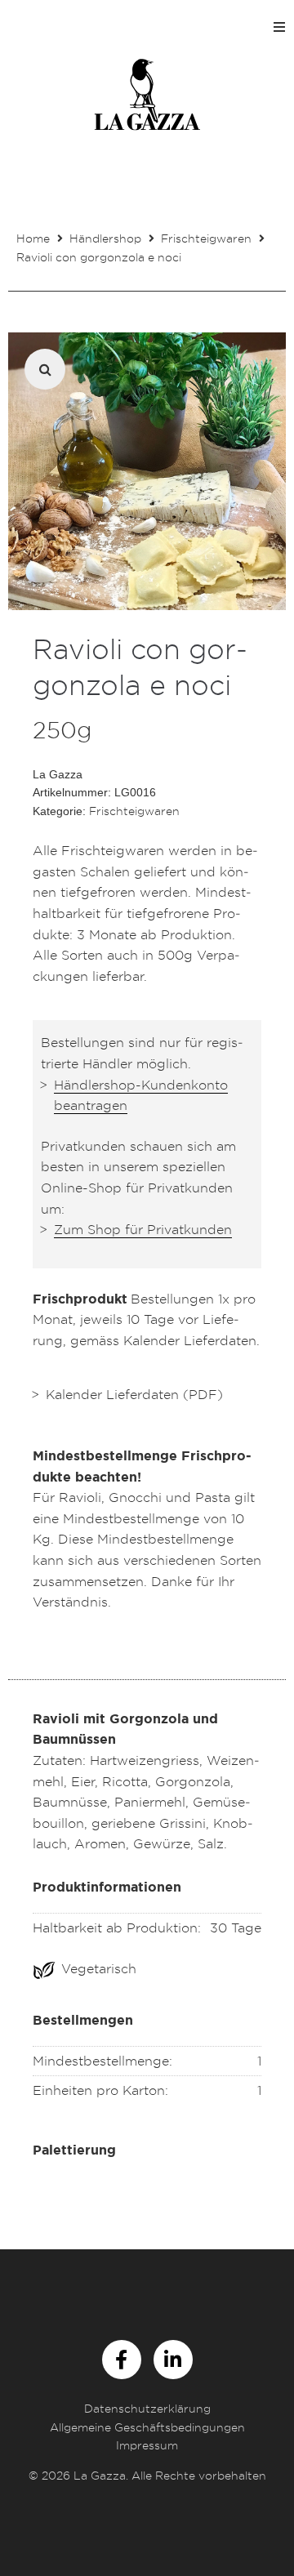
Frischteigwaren (206, 238)
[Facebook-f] (122, 2360)
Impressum (147, 2445)
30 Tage (236, 1928)
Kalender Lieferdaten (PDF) (134, 1394)
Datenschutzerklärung (147, 2408)
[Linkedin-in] (173, 2360)
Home (33, 238)
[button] (279, 27)
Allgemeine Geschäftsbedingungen (147, 2427)
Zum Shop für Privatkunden (143, 1229)
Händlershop (105, 238)
